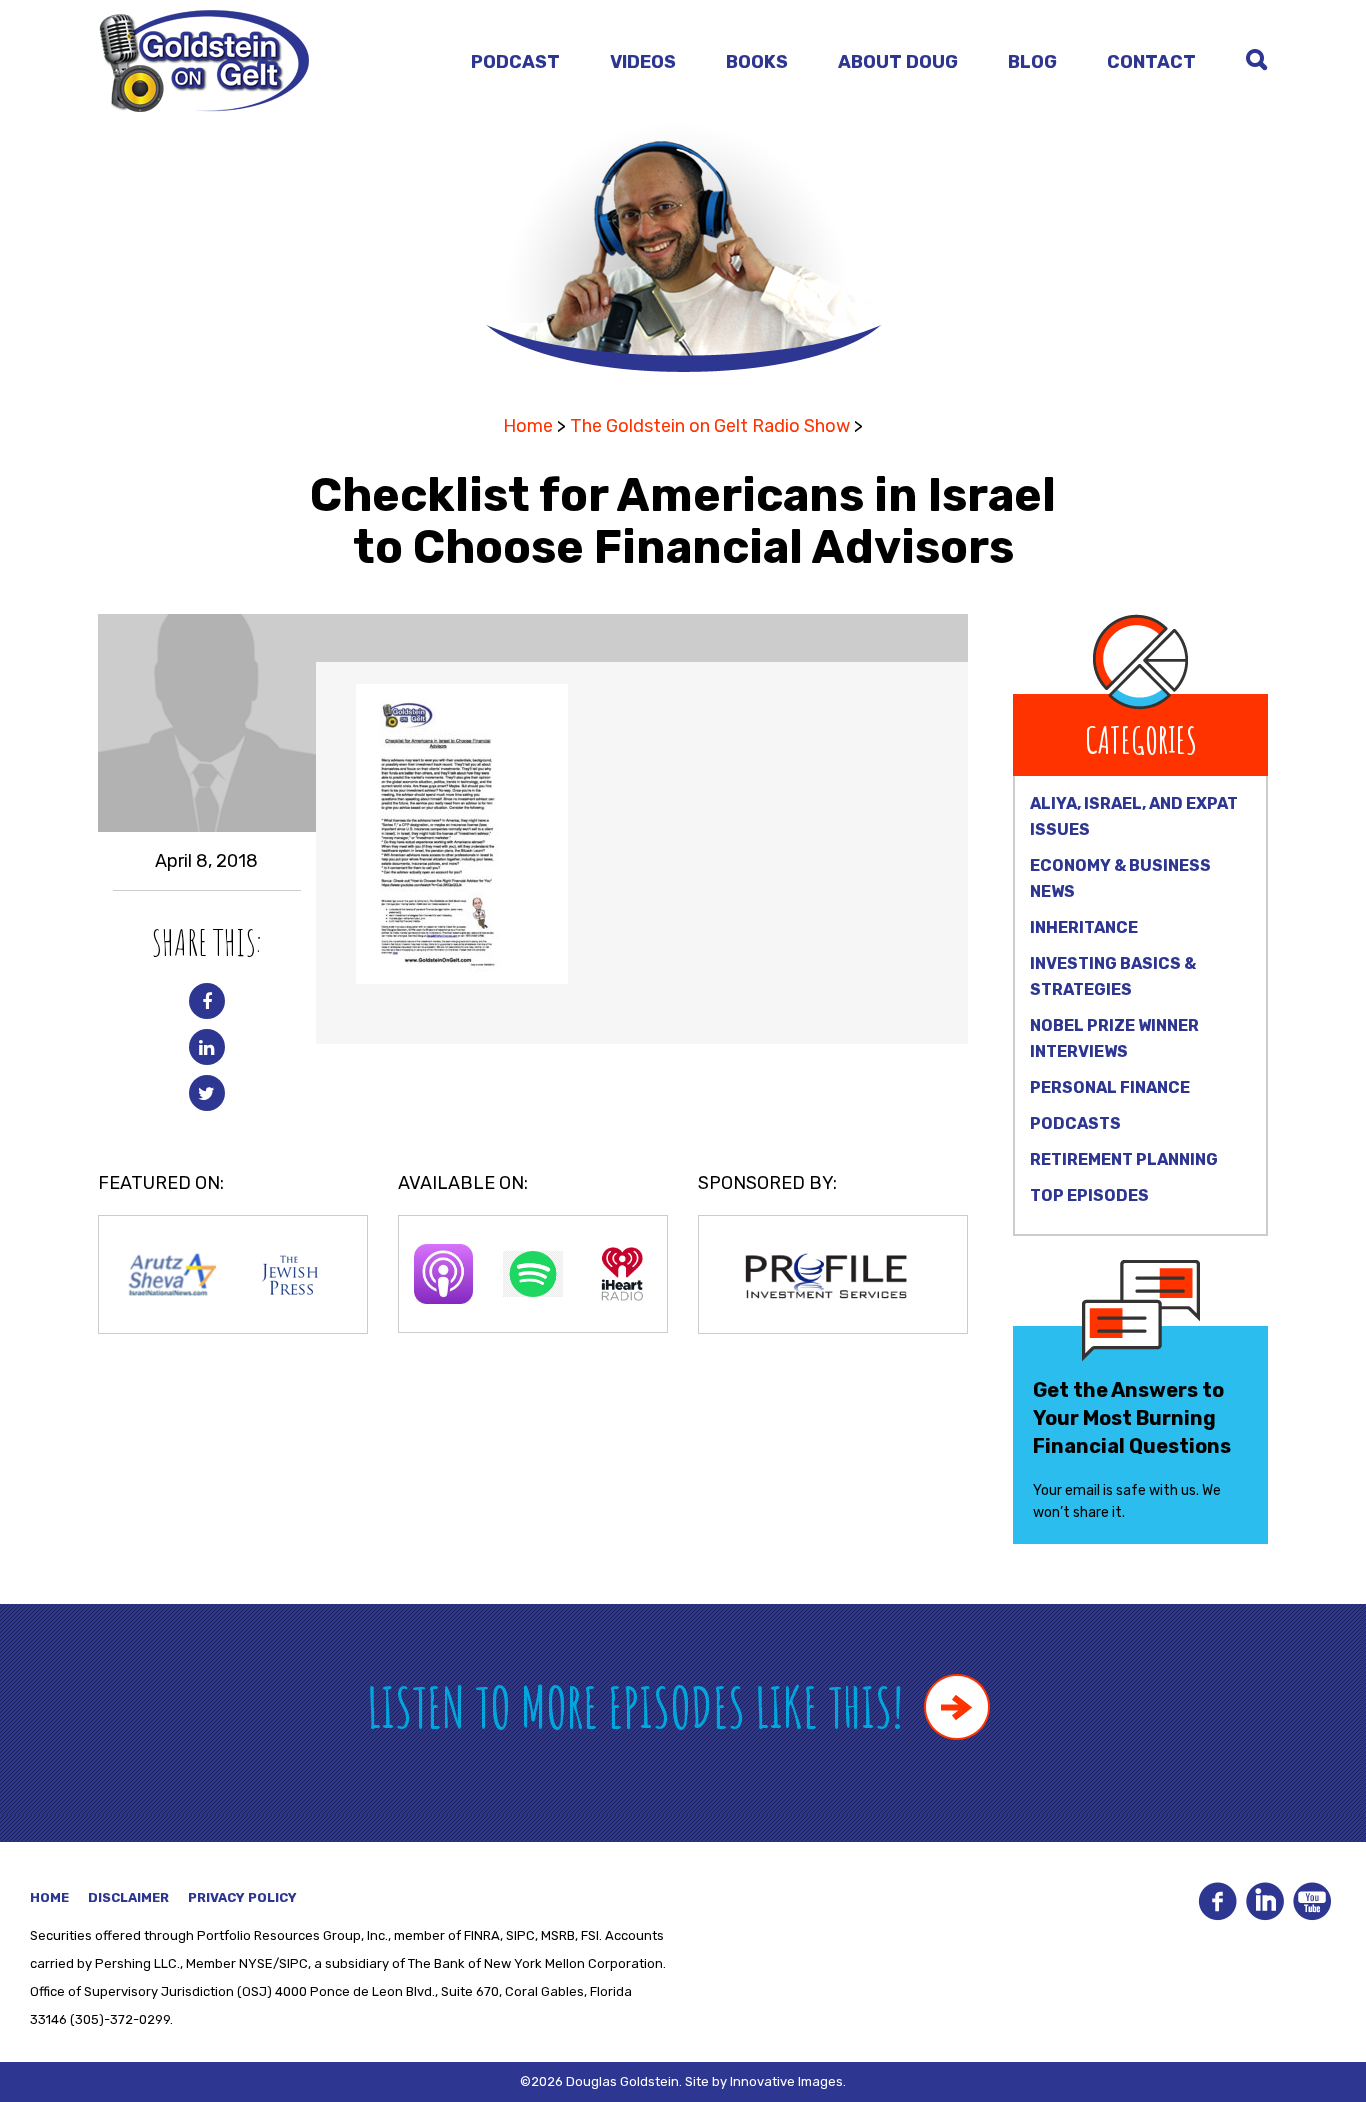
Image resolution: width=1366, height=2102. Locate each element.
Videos (643, 62)
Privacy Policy (242, 1897)
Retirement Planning (1124, 1159)
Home (528, 426)
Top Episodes (1089, 1195)
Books (757, 62)
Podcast (515, 62)
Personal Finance (1110, 1087)
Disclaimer (128, 1897)
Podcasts (1075, 1123)
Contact (1151, 62)
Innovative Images (786, 2081)
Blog (1032, 62)
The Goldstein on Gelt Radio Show (710, 426)
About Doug (898, 62)
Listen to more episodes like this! (640, 1706)
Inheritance (1084, 927)
